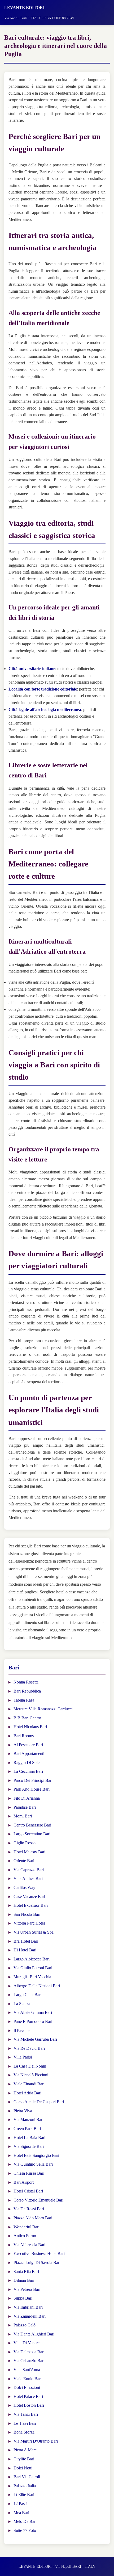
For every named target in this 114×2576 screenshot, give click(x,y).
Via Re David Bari (29, 2048)
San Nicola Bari (27, 1914)
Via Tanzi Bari (26, 2414)
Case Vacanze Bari (29, 1897)
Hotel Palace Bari (28, 2396)
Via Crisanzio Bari (29, 2361)
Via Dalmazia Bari (29, 2352)
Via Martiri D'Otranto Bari (36, 2441)
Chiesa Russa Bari (29, 2173)
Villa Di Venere (27, 2343)
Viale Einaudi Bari (29, 2084)
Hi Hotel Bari (25, 1950)
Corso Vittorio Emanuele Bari (38, 2200)
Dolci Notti (23, 2468)
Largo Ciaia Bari (28, 1995)
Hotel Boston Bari (29, 2405)
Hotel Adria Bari (27, 2093)
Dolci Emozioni (27, 2387)
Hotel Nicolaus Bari (30, 1727)
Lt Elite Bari (24, 2495)
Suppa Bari (23, 2298)
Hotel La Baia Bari (29, 2138)
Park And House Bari (32, 1789)
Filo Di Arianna (27, 1798)
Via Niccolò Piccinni (31, 2075)
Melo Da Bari (25, 2521)
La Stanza (22, 2004)
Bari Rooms (24, 1736)
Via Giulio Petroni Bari (33, 1968)
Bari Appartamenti (29, 1754)
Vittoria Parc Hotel (29, 1923)
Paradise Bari (25, 1807)
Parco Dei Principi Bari (33, 1780)
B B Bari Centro (27, 1718)
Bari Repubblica (27, 1691)
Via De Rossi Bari (29, 2209)
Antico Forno (25, 2236)
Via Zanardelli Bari (30, 2316)
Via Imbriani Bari (28, 2307)
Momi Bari (23, 1816)
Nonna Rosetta (26, 1682)
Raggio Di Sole (27, 1763)
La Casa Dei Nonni (30, 2066)
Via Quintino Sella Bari (33, 2164)
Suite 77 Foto (25, 2530)
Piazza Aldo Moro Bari (33, 2218)
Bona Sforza (24, 2432)
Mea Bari (21, 2513)
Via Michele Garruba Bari (35, 2039)
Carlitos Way (24, 1887)
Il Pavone (21, 2030)
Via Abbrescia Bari (29, 2245)
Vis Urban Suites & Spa (34, 1932)
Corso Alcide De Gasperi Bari (39, 2102)
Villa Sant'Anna (27, 2370)
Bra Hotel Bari (26, 1941)
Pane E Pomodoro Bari (33, 2021)
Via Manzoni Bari (28, 2120)
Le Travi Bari (25, 2423)
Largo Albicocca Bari (32, 1959)
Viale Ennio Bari (28, 2379)
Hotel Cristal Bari (28, 2191)
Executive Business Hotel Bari (39, 2253)
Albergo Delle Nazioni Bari (37, 1986)
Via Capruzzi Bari (29, 1870)
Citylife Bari (24, 2459)
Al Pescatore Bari (28, 1745)
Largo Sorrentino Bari (32, 1834)
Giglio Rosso (25, 1843)
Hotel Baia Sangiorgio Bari (36, 2155)
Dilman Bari (24, 2280)
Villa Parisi (23, 2057)
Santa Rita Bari (26, 2272)
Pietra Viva (23, 2111)
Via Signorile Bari (29, 2146)
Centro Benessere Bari (32, 1825)
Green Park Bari (27, 2129)
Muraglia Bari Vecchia (32, 1977)
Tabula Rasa (24, 1700)
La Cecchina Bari (28, 1771)
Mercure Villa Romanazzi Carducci (43, 1709)
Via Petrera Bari (27, 2289)
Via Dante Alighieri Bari (34, 2334)
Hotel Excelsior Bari (31, 1905)
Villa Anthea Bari (28, 1878)
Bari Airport (24, 2182)
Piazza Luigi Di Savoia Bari (37, 2263)
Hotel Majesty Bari (29, 1852)
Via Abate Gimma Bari (33, 2012)
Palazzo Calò (25, 2325)
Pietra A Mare (25, 2450)
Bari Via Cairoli (27, 2477)
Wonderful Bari (27, 2227)
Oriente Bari (24, 1861)
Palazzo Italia (25, 2486)
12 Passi (20, 2504)
